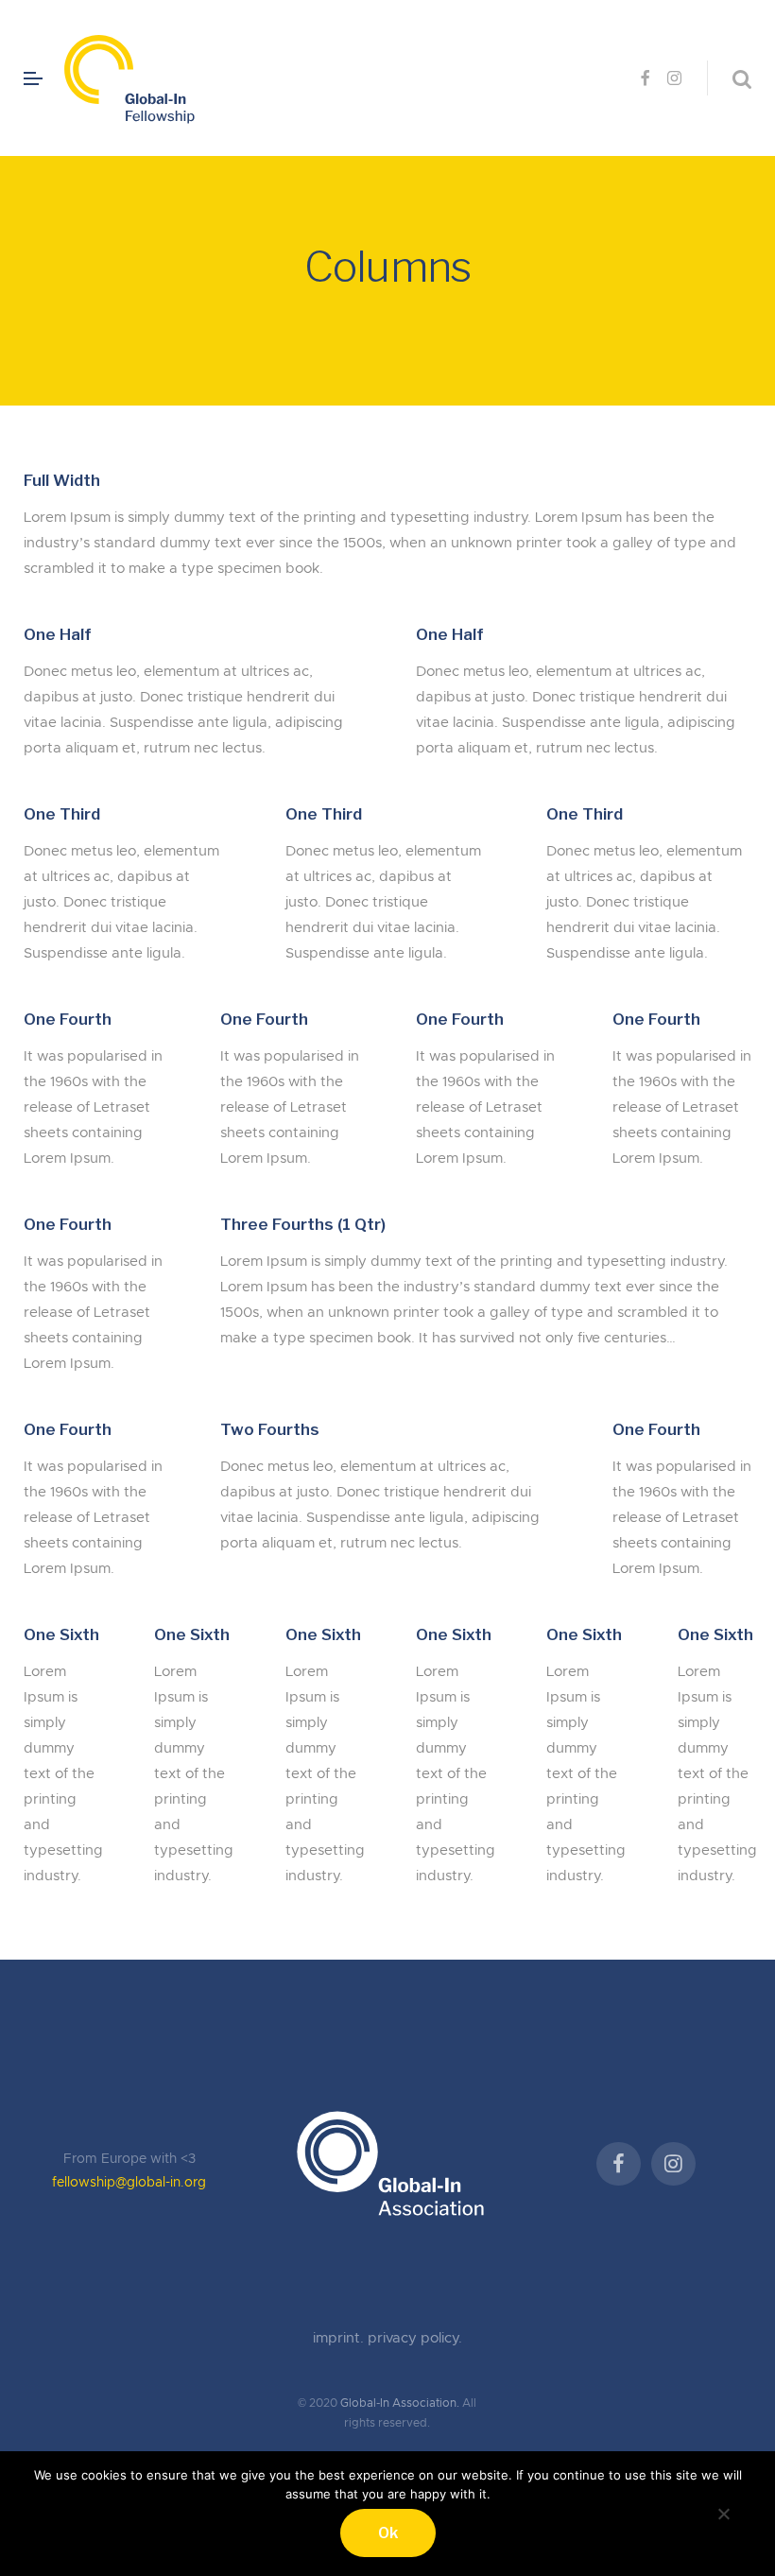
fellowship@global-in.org (129, 2183)
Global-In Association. (400, 2403)
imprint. (340, 2338)
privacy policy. (415, 2338)
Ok (388, 2533)
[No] (723, 2511)
